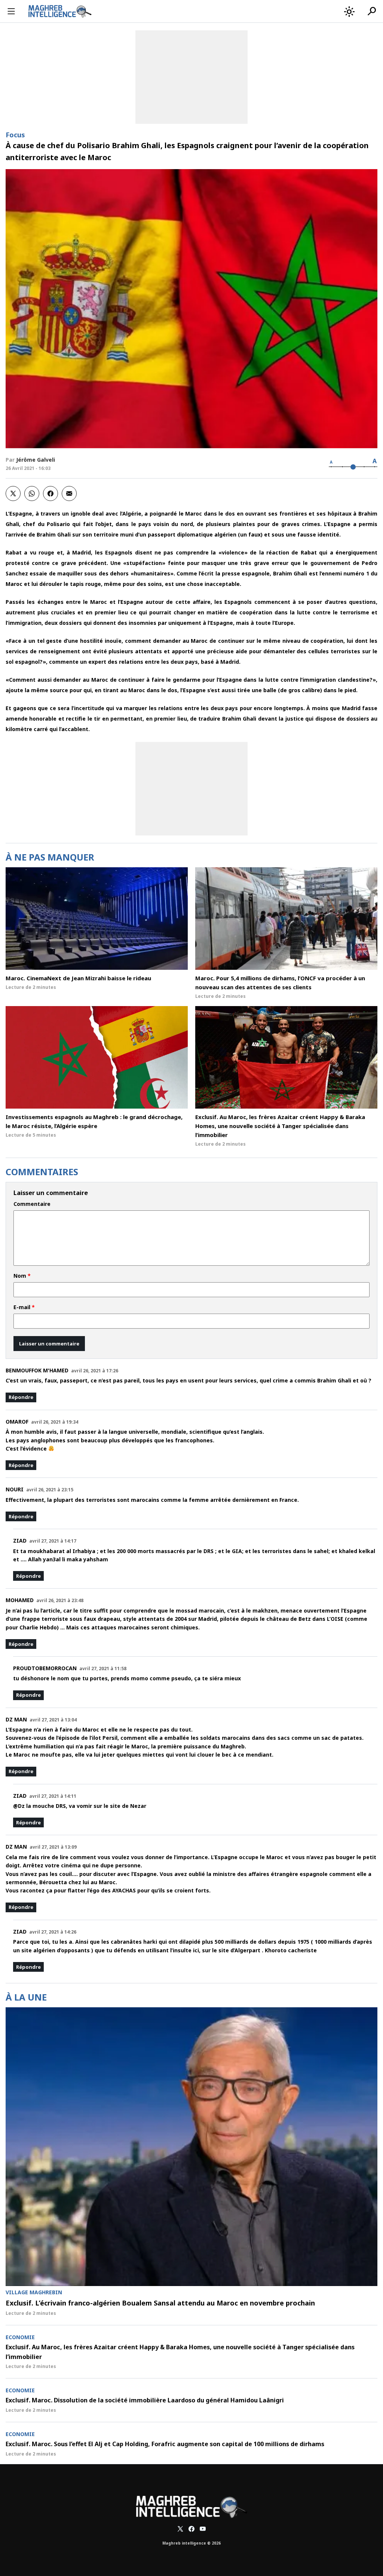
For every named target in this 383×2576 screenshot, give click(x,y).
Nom (22, 1276)
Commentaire (32, 1204)
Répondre (21, 1397)
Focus (15, 135)
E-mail (24, 1307)
